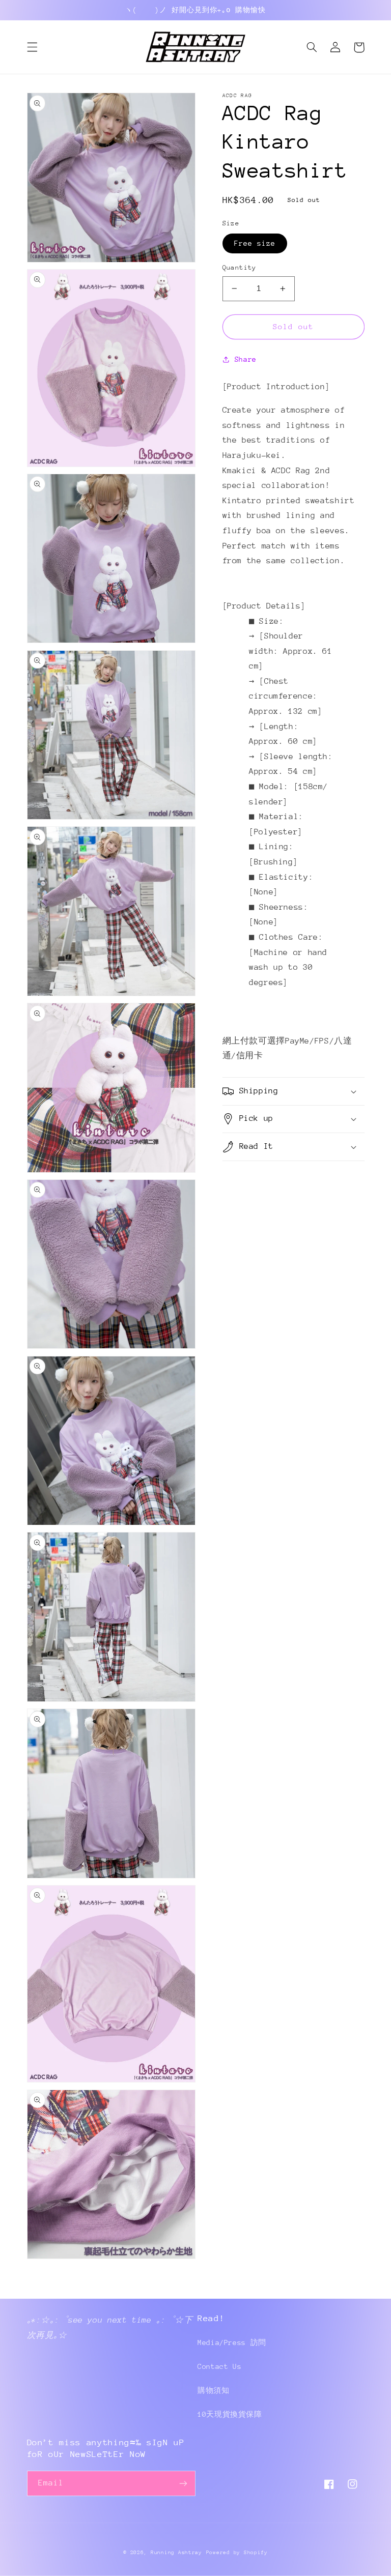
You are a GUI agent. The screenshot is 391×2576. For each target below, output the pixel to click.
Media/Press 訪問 (232, 2342)
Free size (255, 243)
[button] (32, 47)
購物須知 (214, 2390)
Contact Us (219, 2366)
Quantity (240, 267)
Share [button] (246, 359)
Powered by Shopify (237, 2553)
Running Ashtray (176, 2553)
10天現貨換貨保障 (230, 2414)
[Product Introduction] (276, 387)
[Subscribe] (183, 2483)
